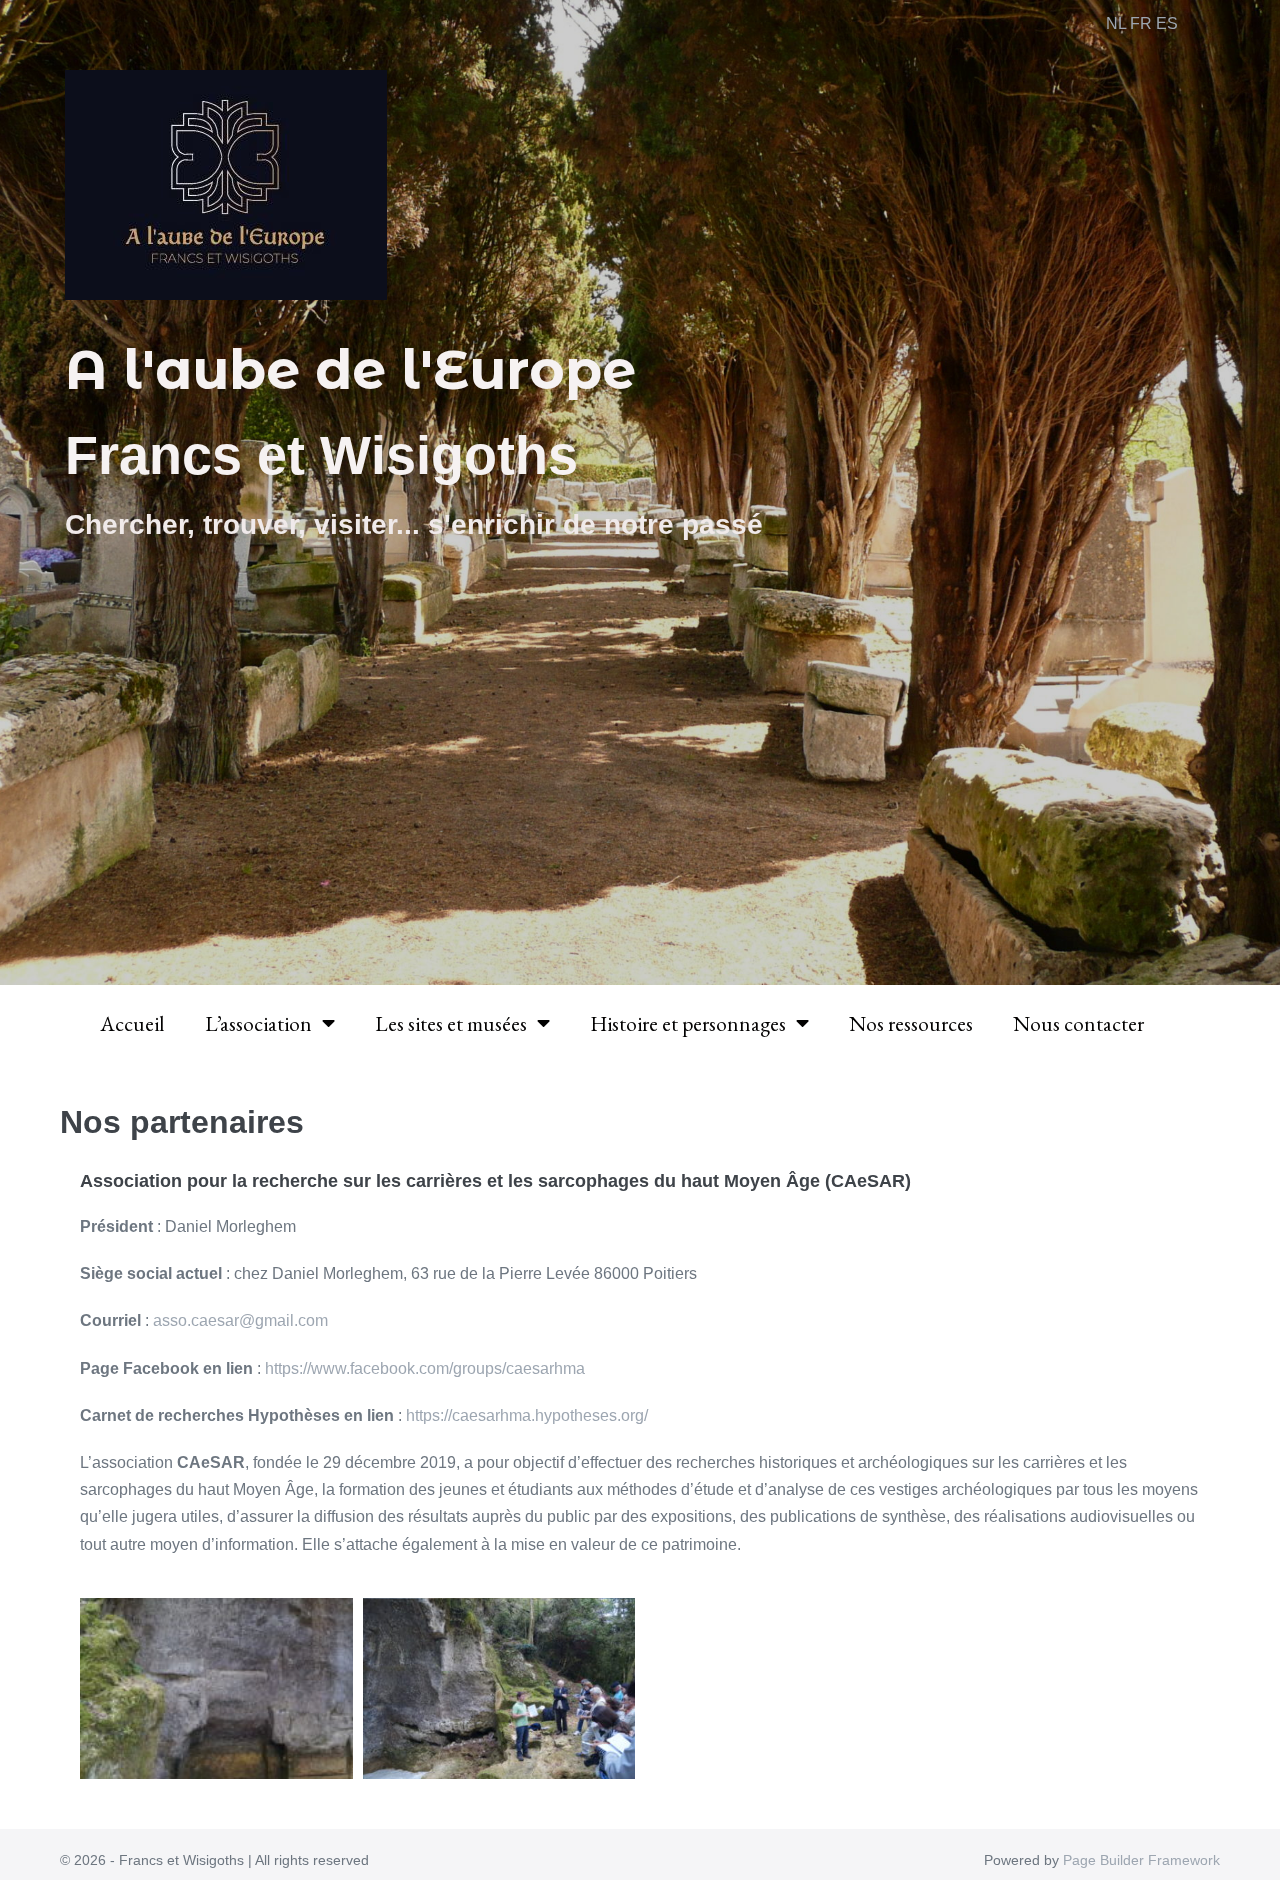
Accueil (132, 1023)
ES (1167, 23)
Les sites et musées (451, 1023)
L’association (258, 1023)
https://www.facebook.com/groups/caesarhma (425, 1368)
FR (1141, 23)
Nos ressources (911, 1023)
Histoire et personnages (688, 1023)
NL (1116, 23)
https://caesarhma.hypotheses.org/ (527, 1415)
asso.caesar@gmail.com (240, 1320)
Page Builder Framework (1141, 1860)
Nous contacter (1078, 1023)
